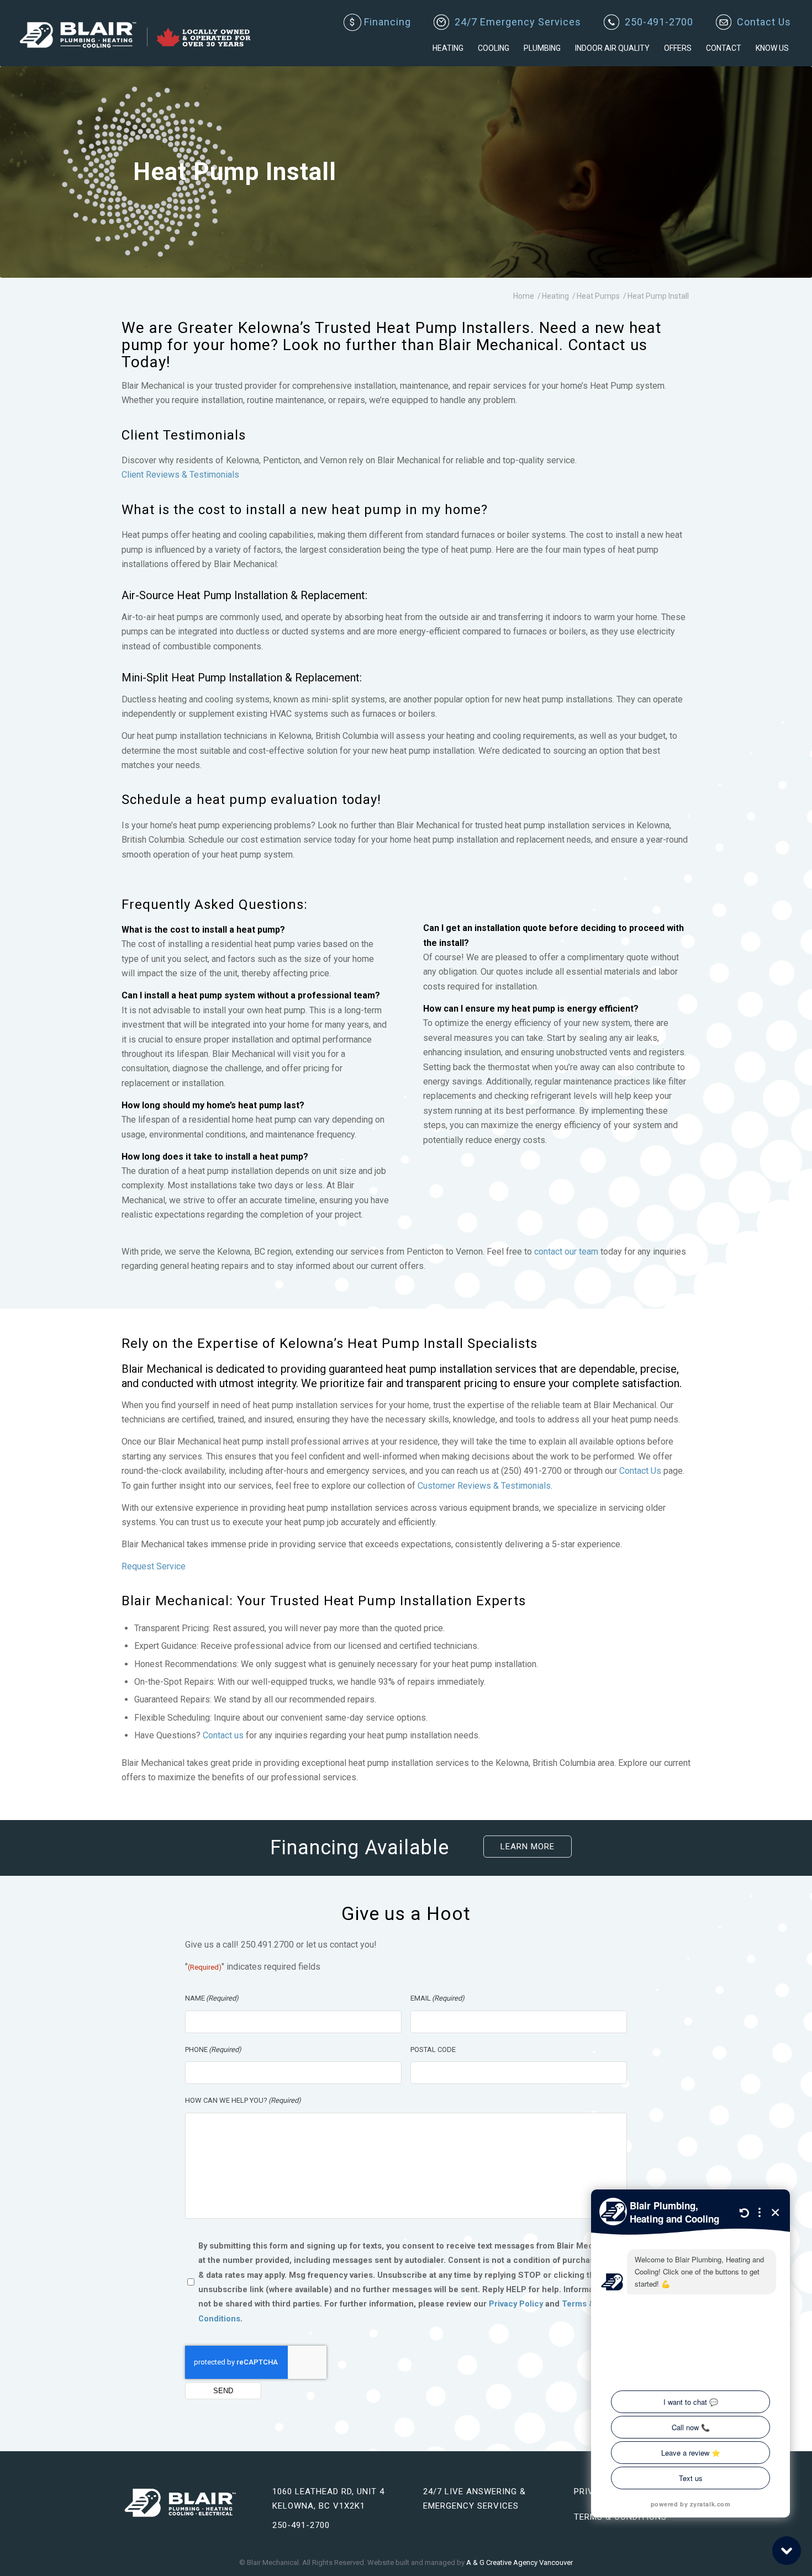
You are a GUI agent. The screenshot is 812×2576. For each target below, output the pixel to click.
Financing (380, 22)
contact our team (566, 1252)
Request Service (154, 1566)
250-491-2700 (659, 22)
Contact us (223, 1735)
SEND (223, 2391)
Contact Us (764, 22)
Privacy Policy (516, 2304)
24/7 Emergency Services (518, 22)
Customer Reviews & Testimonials (484, 1486)
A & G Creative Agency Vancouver (520, 2562)
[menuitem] (378, 23)
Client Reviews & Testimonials (180, 475)
